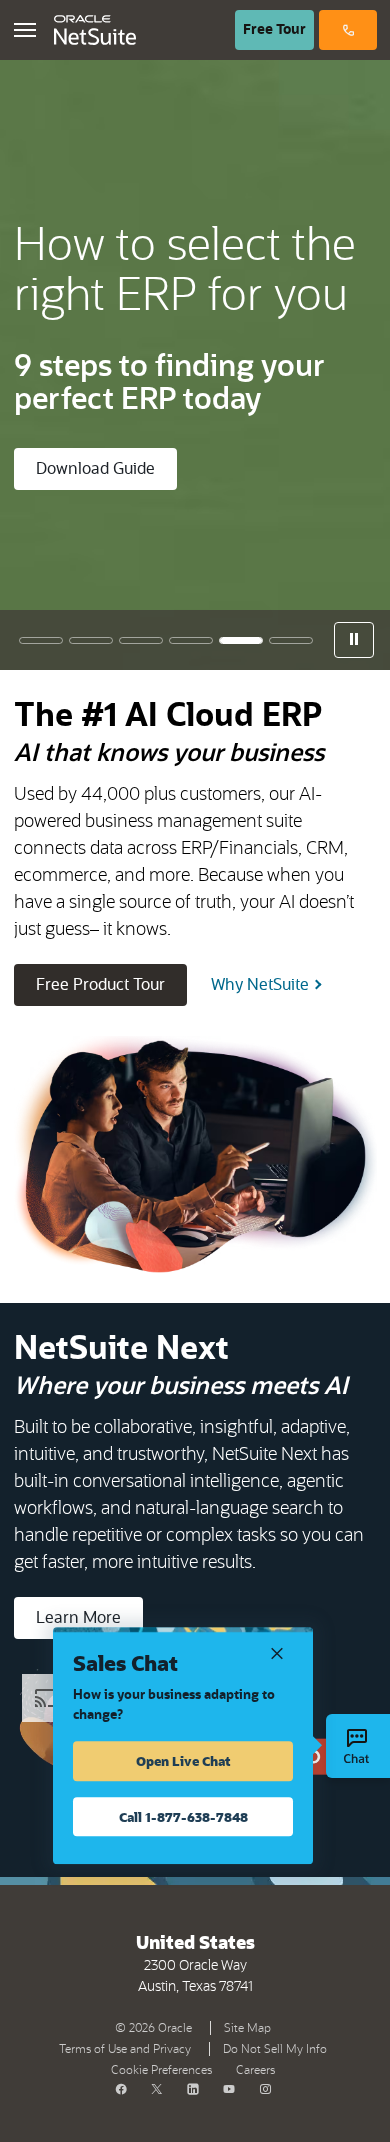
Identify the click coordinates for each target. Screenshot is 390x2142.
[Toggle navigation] (25, 30)
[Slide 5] (241, 640)
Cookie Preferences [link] (161, 2070)
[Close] (277, 1651)
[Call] (348, 30)
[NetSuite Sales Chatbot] (358, 1746)
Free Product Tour (111, 984)
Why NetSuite (260, 985)
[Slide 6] (291, 640)
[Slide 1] (41, 640)
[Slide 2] (91, 640)
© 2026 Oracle (157, 2026)
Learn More (78, 1618)
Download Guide (95, 469)
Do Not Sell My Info (279, 2047)
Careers (255, 2070)
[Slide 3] (141, 640)
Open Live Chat (183, 1760)
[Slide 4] (191, 640)
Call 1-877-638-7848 (183, 1816)
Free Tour (278, 29)
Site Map (247, 2028)
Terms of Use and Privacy (129, 2047)
